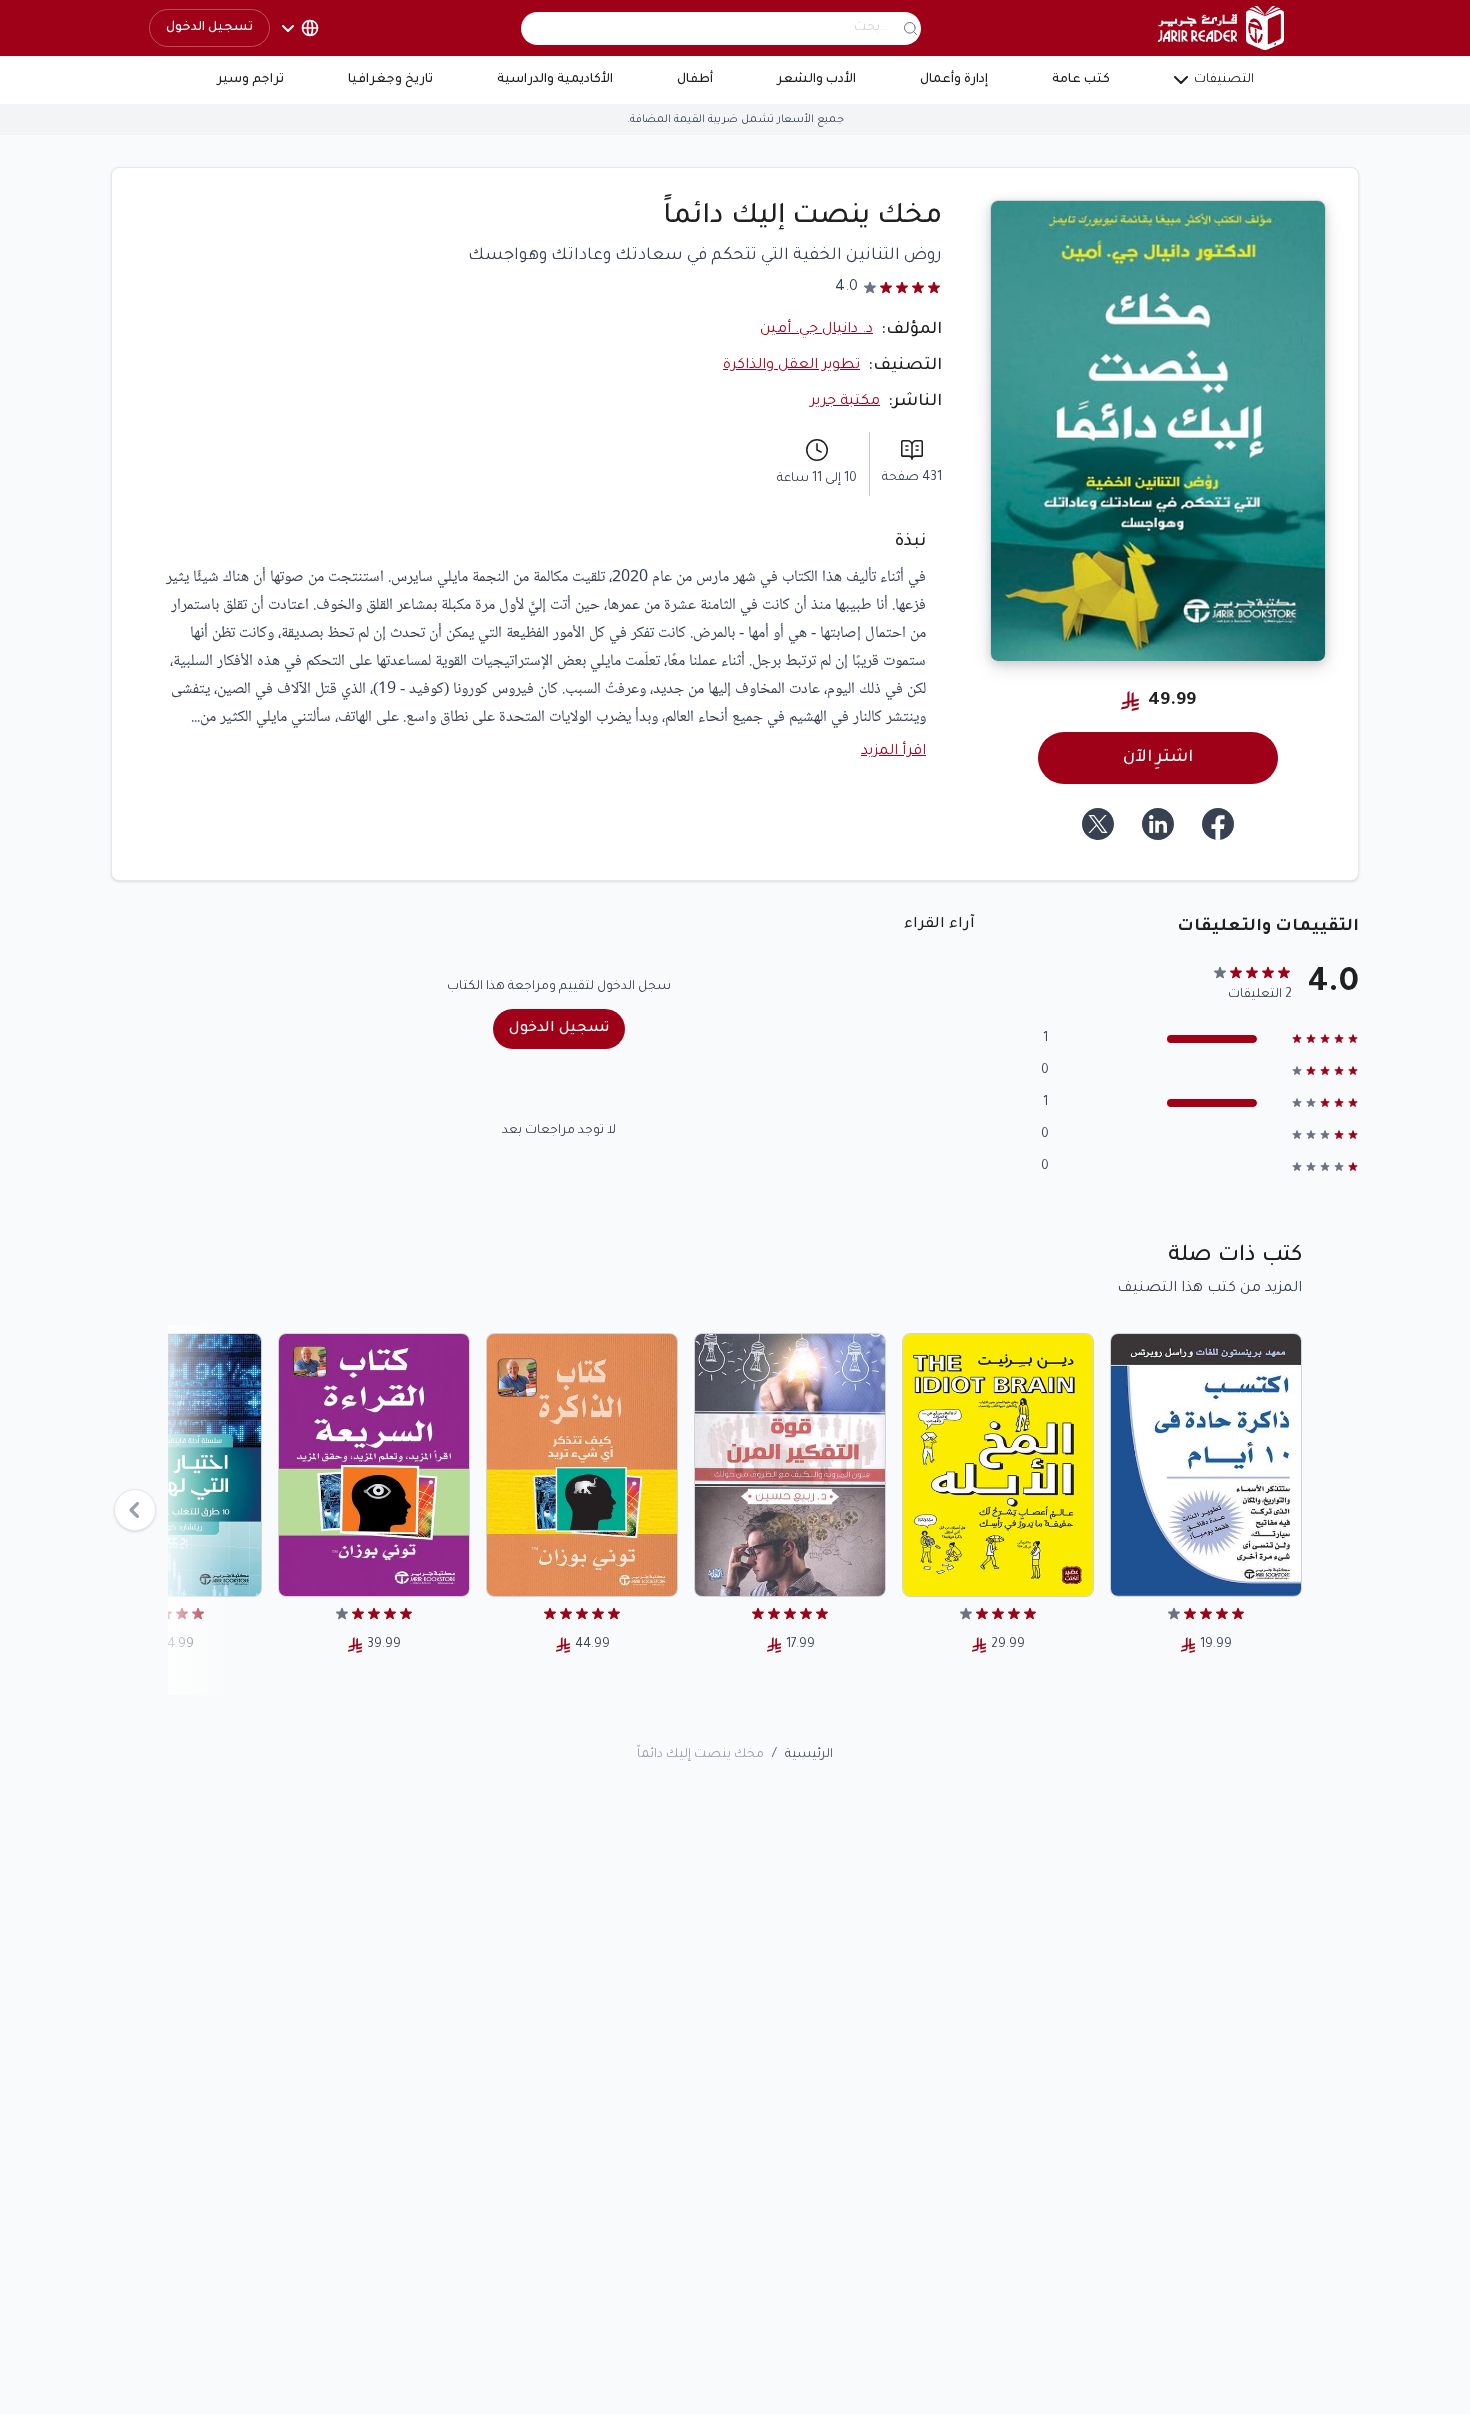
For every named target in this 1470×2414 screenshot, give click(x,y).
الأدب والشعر (816, 80)
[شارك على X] (1098, 824)
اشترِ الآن (1158, 758)
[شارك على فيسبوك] (1218, 824)
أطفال (695, 80)
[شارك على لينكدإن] (1158, 824)
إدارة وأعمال (954, 80)
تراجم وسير (250, 80)
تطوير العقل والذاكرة (791, 366)
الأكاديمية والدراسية (555, 80)
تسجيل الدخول (209, 28)
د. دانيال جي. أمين (816, 330)
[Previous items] (135, 1510)
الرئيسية (809, 1755)
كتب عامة (1081, 80)
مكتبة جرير (845, 402)
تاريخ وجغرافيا (390, 80)
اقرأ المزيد (893, 752)
